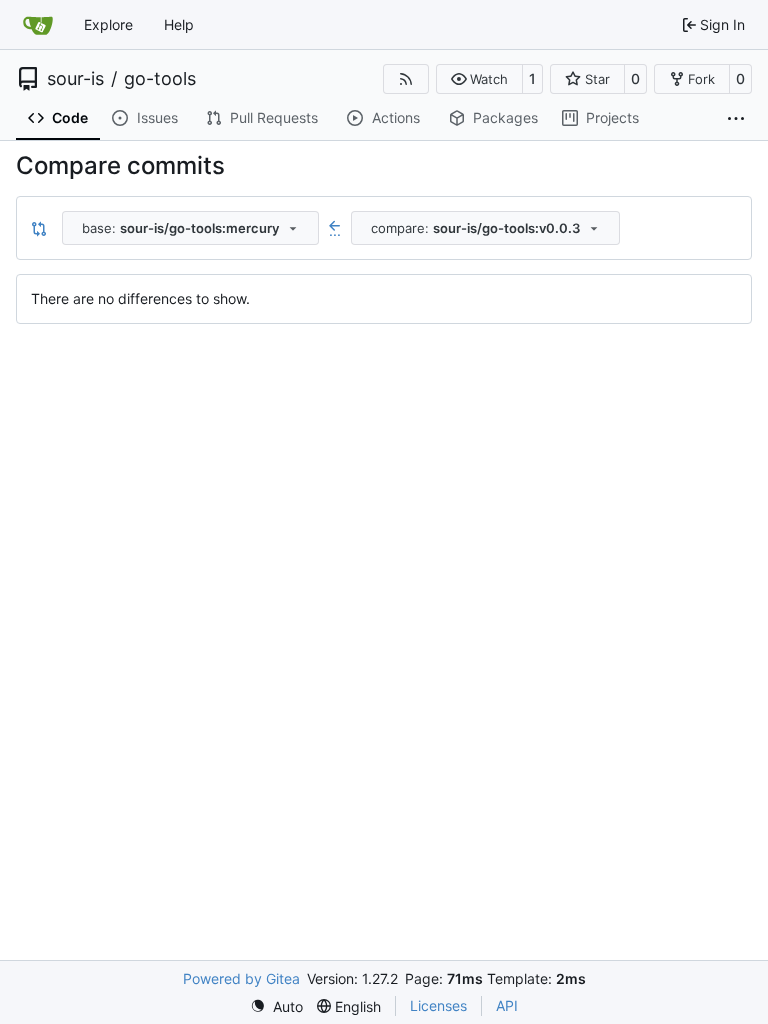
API (507, 1005)
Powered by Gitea (241, 978)
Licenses (438, 1005)
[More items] (736, 119)
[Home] (38, 25)
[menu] (276, 1006)
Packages (505, 117)
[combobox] (190, 228)
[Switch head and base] (39, 228)
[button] (479, 79)
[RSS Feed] (406, 79)
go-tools (160, 79)
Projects (612, 117)
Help (179, 24)
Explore (108, 24)
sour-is (75, 79)
